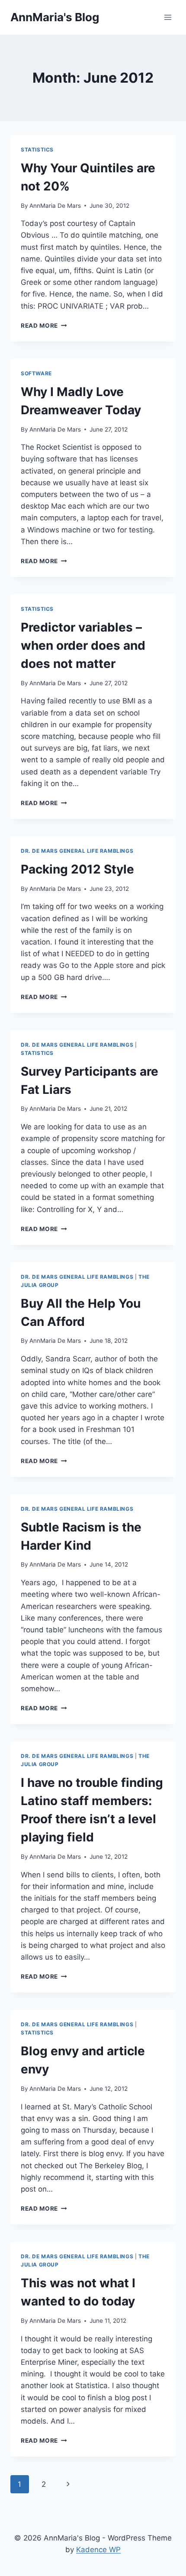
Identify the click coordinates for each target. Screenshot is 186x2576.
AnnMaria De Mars (55, 206)
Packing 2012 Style (77, 869)
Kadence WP (98, 2550)
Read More (44, 326)
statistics (37, 150)
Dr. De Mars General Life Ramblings (77, 851)
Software (36, 373)
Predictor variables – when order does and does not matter (83, 645)
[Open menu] (168, 17)
